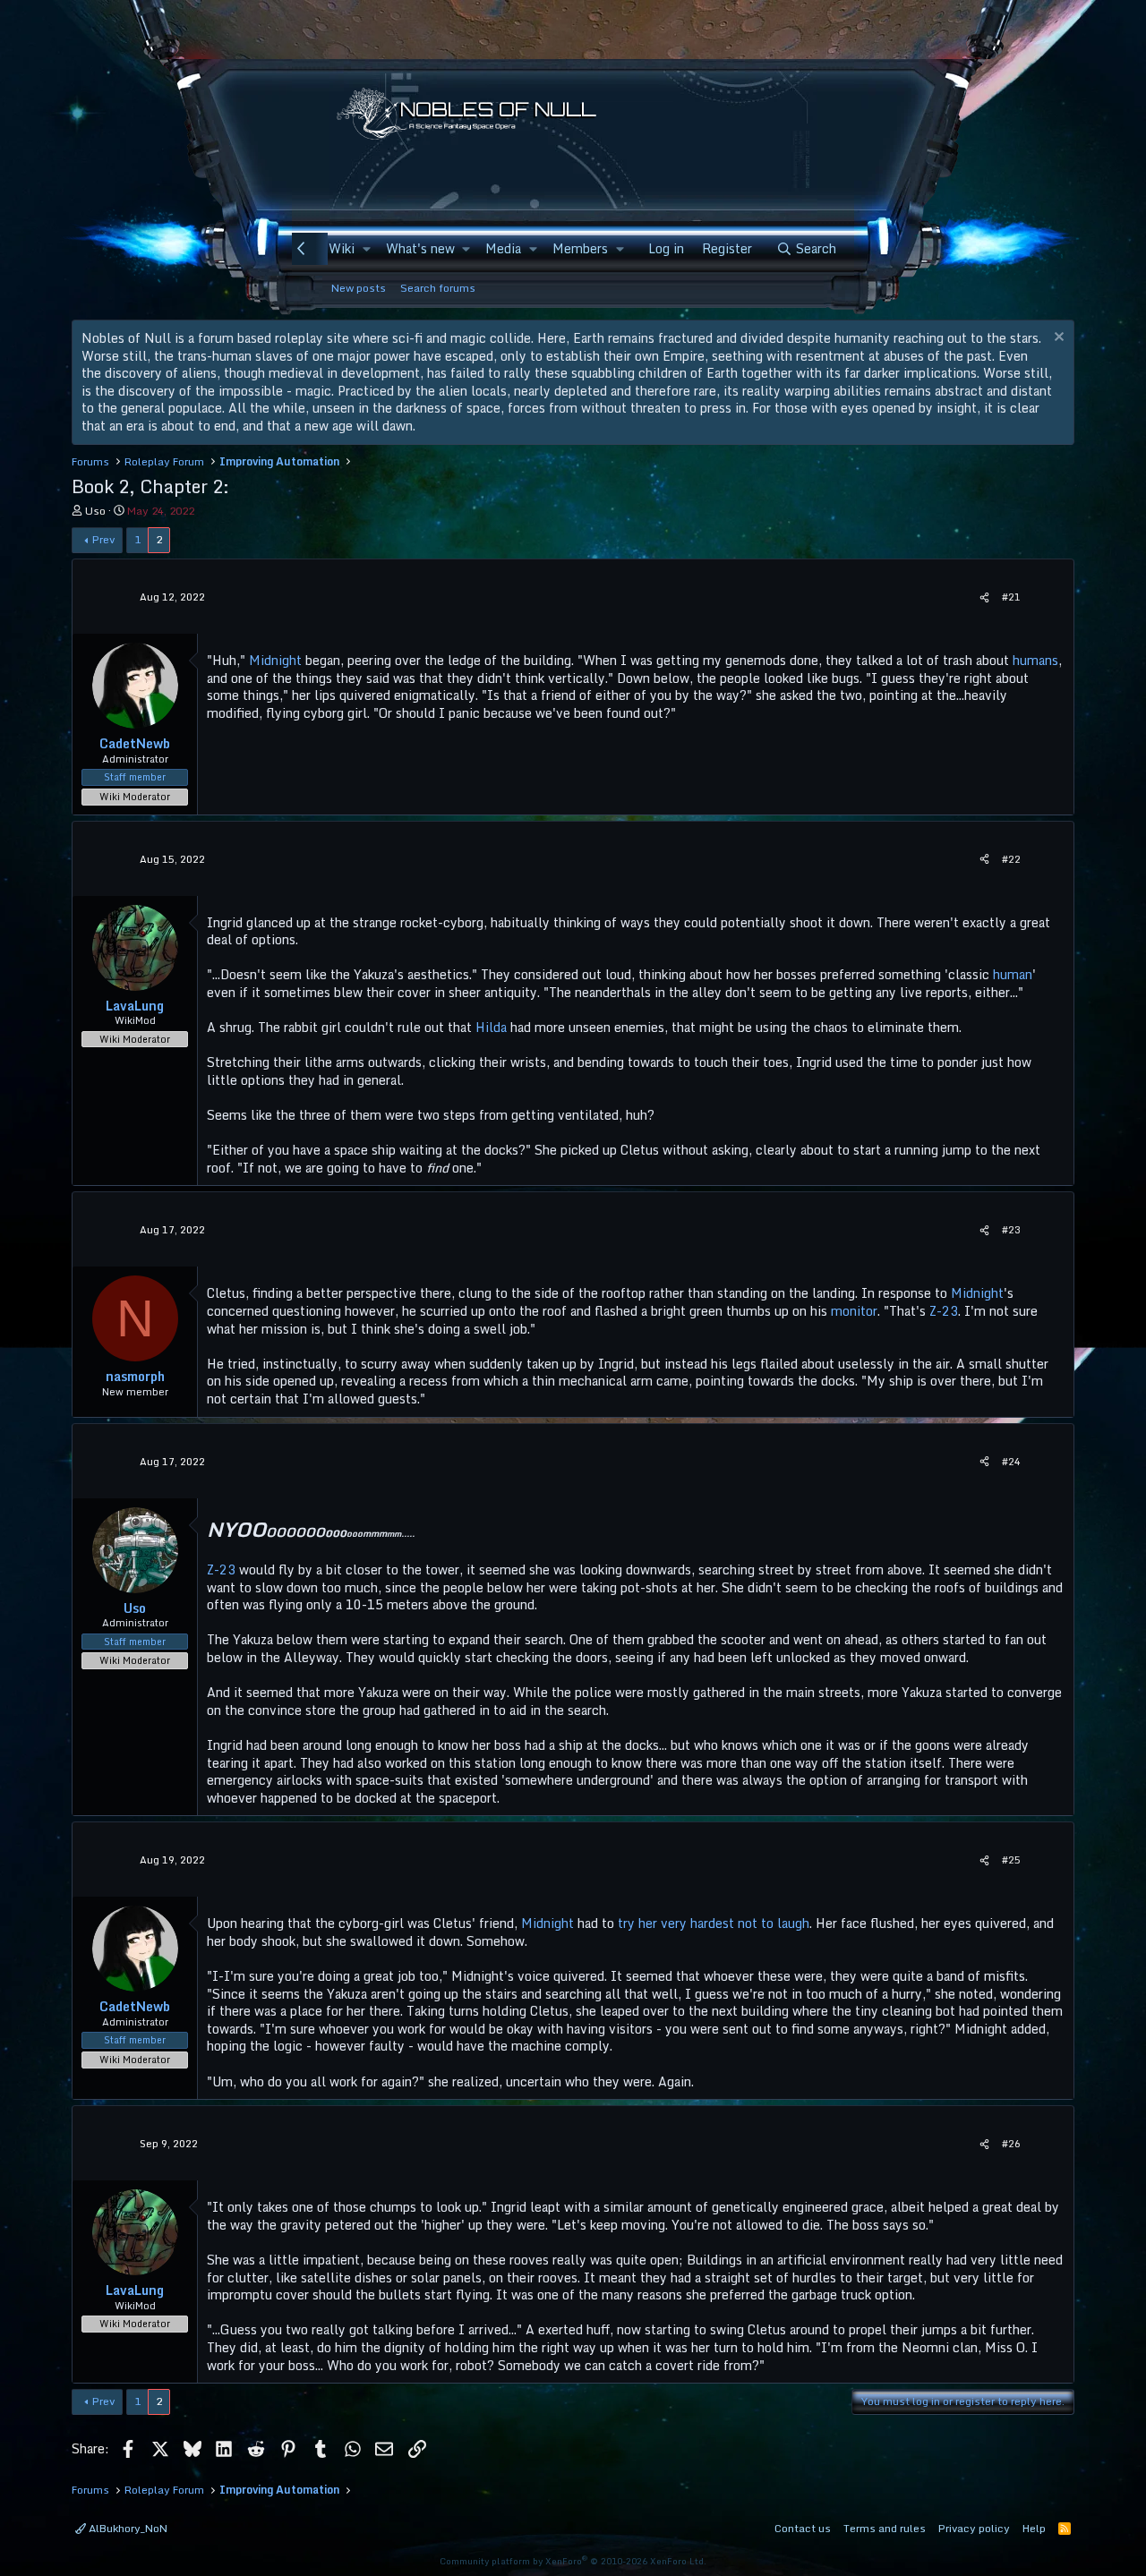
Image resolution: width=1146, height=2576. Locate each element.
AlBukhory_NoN (127, 2528)
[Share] (984, 597)
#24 (1011, 1462)
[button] (366, 249)
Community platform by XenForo (573, 2561)
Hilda (491, 1027)
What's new (420, 248)
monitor (854, 1311)
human (1013, 974)
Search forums (438, 288)
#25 (1011, 1860)
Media (503, 248)
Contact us (803, 2528)
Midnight (275, 660)
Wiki (342, 248)
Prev (103, 539)
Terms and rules (885, 2528)
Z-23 (944, 1311)
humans (1035, 660)
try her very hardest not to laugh (714, 1923)
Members (580, 248)
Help (1034, 2528)
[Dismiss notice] (1057, 339)
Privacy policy (974, 2528)
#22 (1011, 859)
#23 (1011, 1230)
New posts (359, 288)
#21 (1011, 597)
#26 (1011, 2144)
